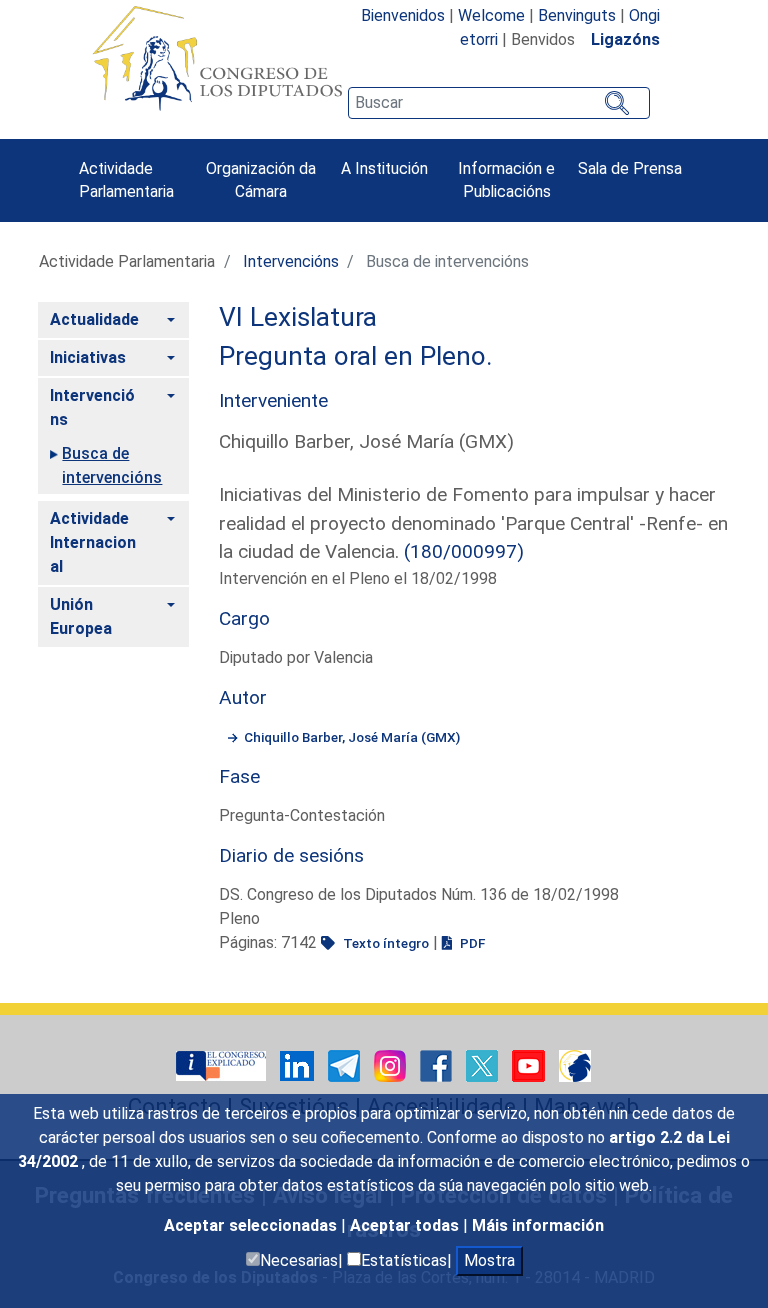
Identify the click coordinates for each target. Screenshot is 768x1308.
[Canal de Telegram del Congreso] (346, 1065)
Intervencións (291, 261)
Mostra (489, 1260)
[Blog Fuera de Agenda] (575, 1065)
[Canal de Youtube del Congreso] (530, 1065)
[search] (499, 103)
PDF (471, 943)
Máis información (538, 1225)
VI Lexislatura (298, 317)
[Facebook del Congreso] (438, 1065)
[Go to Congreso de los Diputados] (217, 58)
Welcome (491, 15)
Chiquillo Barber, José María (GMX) (352, 737)
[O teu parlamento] (223, 1065)
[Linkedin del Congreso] (299, 1065)
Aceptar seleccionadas (252, 1225)
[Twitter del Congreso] (484, 1065)
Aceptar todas (406, 1225)
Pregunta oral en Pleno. (356, 356)
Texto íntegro (384, 943)
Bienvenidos (403, 15)
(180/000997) (464, 551)
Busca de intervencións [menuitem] (112, 465)
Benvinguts (577, 15)
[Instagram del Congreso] (392, 1065)
